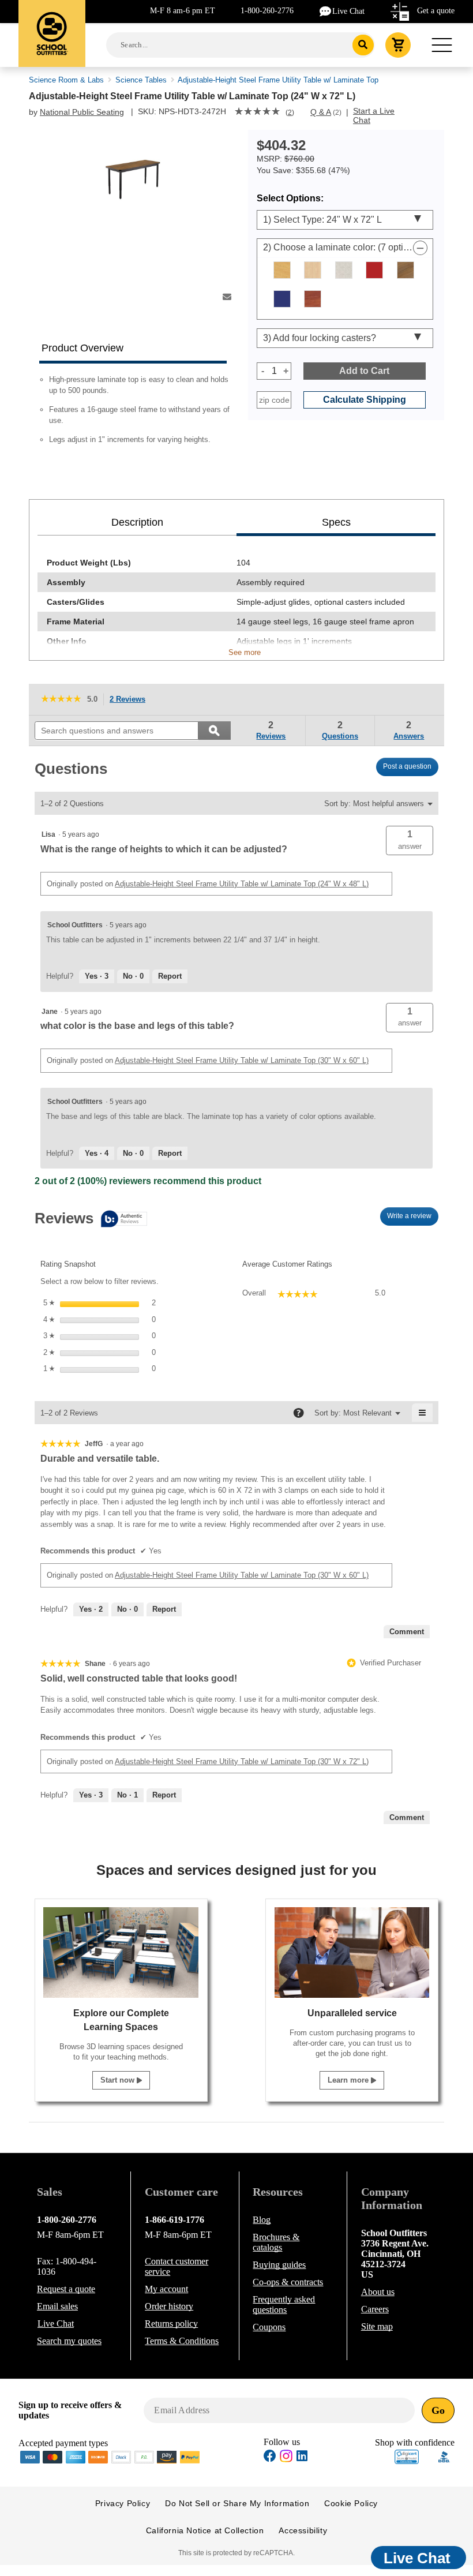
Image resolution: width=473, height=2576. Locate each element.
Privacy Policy (123, 2503)
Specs (336, 522)
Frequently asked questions (284, 2304)
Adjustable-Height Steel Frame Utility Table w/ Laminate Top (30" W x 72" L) (242, 1761)
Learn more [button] (349, 2080)
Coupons (269, 2327)
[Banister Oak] (282, 270)
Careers (375, 2309)
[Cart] (398, 45)
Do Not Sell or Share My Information (237, 2503)
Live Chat (348, 11)
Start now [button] (119, 2080)
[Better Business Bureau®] (444, 2456)
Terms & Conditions (182, 2341)
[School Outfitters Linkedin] (302, 2457)
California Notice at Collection (205, 2530)
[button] (410, 840)
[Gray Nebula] (344, 270)
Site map (377, 2326)
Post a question (407, 766)
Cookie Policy (351, 2503)
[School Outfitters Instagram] (286, 2459)
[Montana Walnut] (406, 270)
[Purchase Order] (144, 2456)
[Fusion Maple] (313, 270)
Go (438, 2410)
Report (170, 976)
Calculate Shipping (365, 400)
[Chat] (326, 11)
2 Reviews (131, 700)
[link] (257, 113)
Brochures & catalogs (276, 2242)
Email (57, 2306)
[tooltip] (91, 1220)
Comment (407, 1632)
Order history (169, 2306)
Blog (262, 2220)
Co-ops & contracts (288, 2282)
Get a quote (436, 11)
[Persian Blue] (282, 299)
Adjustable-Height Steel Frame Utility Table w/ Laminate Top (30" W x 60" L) (242, 1060)
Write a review (413, 1219)
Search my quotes (69, 2341)
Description (137, 522)
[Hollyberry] (374, 270)
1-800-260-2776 (267, 11)
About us (378, 2292)
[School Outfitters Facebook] (270, 2457)
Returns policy (171, 2324)
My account (166, 2289)
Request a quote (66, 2289)
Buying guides (279, 2265)
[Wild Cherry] (313, 299)
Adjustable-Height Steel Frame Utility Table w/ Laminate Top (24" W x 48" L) (242, 884)
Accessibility (303, 2530)
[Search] (363, 45)
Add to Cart (364, 371)
